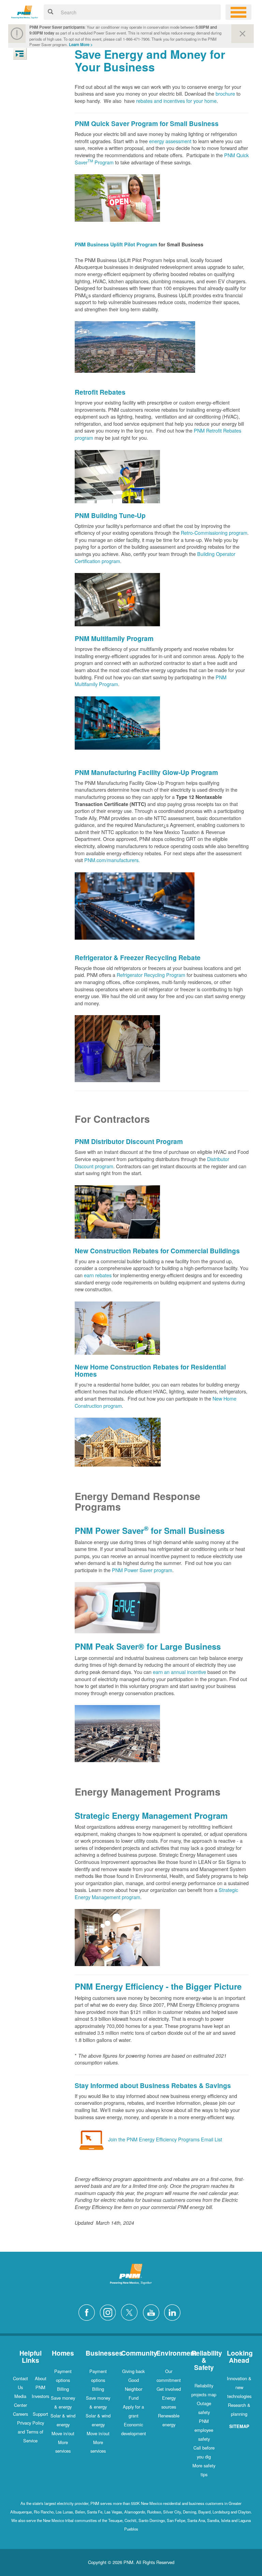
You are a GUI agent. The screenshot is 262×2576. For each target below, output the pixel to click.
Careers (20, 2414)
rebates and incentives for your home (176, 101)
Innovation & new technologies (239, 2387)
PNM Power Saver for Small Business (150, 1530)
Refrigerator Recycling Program (151, 975)
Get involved (169, 2389)
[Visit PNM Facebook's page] (88, 2311)
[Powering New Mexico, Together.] (25, 11)
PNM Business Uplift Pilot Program (116, 244)
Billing (63, 2389)
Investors (40, 2396)
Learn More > (81, 45)
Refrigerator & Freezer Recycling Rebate (138, 957)
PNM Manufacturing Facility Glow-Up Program (146, 772)
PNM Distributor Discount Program (129, 1141)
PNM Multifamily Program (114, 638)
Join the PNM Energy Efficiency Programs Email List (165, 2139)
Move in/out (63, 2433)
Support (40, 2414)
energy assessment (171, 141)
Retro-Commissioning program (214, 533)
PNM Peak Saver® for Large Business (148, 1646)
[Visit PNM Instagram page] (110, 2311)
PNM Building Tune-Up (110, 515)
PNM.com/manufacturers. (112, 860)
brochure (225, 93)
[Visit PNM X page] (131, 2311)
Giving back (133, 2371)
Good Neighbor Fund (134, 2389)
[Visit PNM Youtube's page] (153, 2311)
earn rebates (98, 1275)
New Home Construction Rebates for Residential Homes (150, 1370)
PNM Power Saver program (142, 1570)
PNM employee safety (204, 2430)
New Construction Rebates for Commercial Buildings (157, 1251)
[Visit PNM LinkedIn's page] (174, 2311)
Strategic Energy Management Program (151, 1815)
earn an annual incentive (179, 1672)
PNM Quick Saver (102, 123)
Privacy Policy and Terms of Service (31, 2432)
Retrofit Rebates (100, 392)
